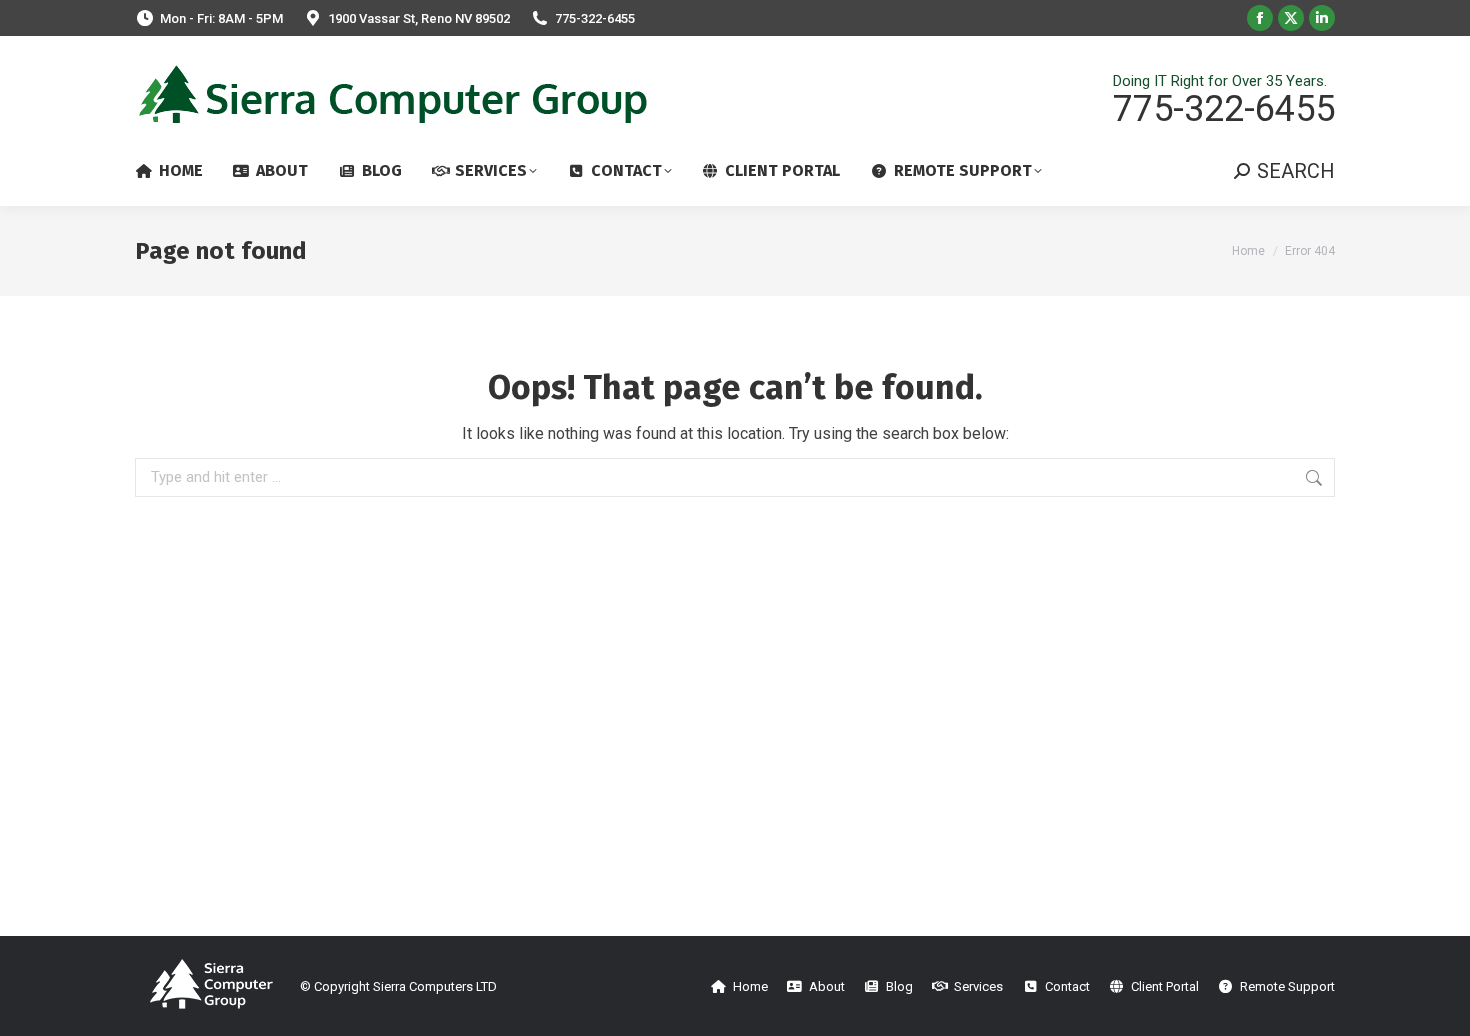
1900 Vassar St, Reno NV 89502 (419, 18)
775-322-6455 (595, 18)
